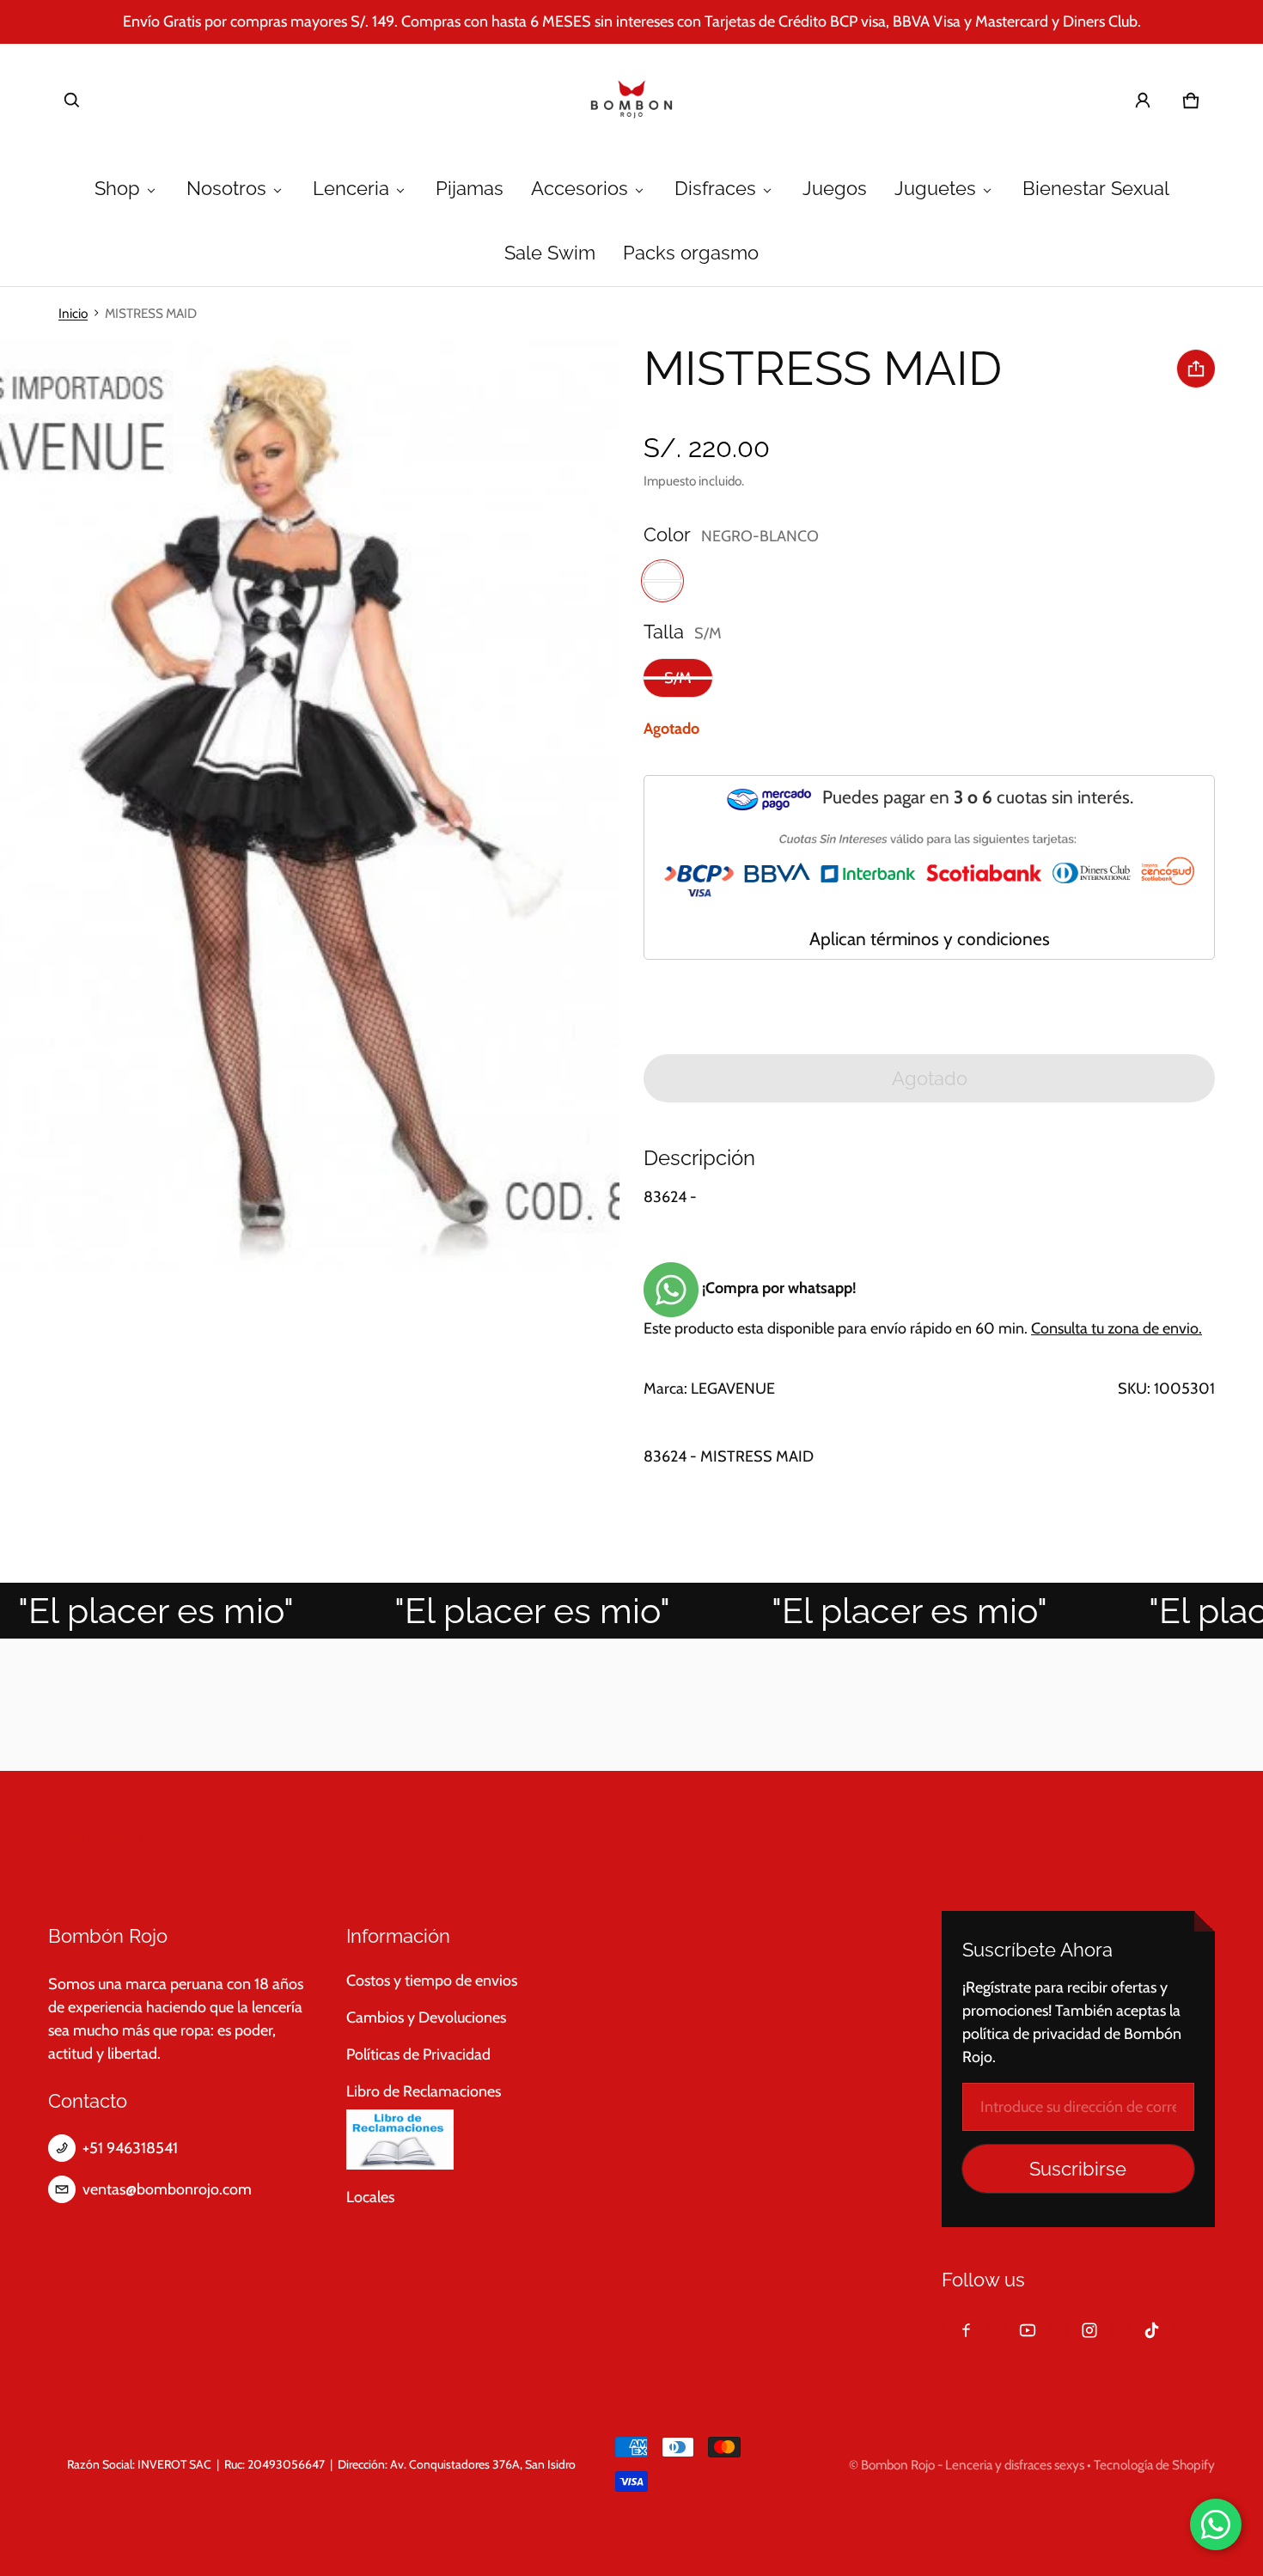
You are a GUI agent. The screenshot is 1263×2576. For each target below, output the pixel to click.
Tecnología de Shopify (1154, 2465)
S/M (678, 678)
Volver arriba (104, 1837)
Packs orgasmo (691, 253)
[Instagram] (1089, 2330)
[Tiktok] (1151, 2330)
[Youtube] (1028, 2330)
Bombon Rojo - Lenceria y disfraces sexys (973, 2465)
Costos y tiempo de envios (432, 1981)
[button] (72, 101)
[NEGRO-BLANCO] (662, 581)
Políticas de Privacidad (418, 2054)
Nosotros (226, 189)
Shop (117, 189)
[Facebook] (966, 2330)
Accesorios (580, 189)
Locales (370, 2197)
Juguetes (935, 189)
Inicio (73, 313)
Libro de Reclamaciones (424, 2091)
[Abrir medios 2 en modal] (310, 805)
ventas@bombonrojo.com (167, 2189)
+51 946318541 (130, 2148)
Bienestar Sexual (1096, 189)
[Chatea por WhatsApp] (1216, 2524)
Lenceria (351, 189)
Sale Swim (550, 253)
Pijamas (470, 189)
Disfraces (715, 189)
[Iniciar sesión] (1143, 101)
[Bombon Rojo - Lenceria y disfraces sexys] (631, 101)
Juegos (835, 189)
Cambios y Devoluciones (426, 2017)
